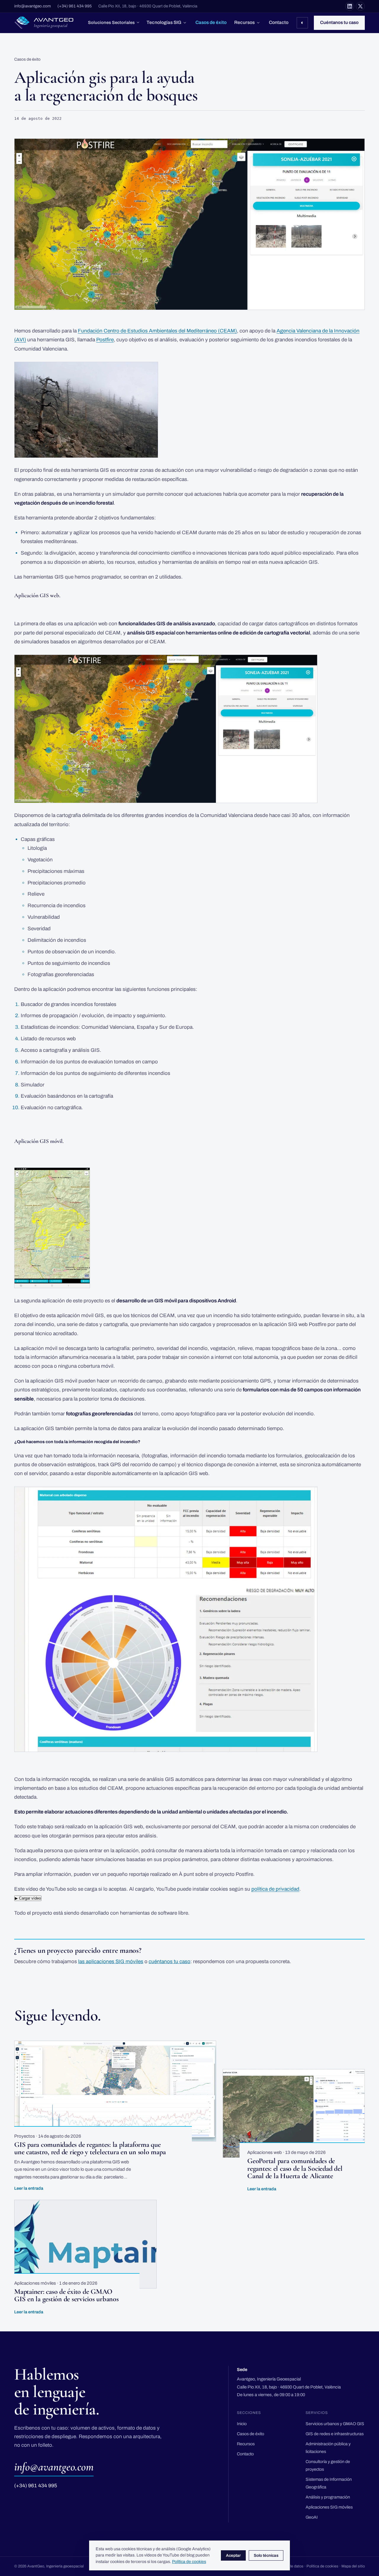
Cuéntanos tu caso (339, 22)
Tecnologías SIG (164, 22)
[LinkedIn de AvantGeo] (350, 6)
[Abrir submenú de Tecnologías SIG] (185, 23)
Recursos (244, 22)
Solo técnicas (266, 2555)
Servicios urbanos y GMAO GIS (335, 2424)
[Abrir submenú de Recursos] (258, 23)
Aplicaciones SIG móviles (329, 2507)
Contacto (279, 22)
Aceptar (233, 2555)
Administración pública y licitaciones (328, 2448)
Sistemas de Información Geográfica (329, 2483)
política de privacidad (275, 1889)
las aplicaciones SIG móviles (111, 1962)
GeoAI (312, 2517)
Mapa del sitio (353, 2566)
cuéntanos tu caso (170, 1962)
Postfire (105, 340)
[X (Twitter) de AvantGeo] (360, 6)
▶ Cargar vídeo (28, 1898)
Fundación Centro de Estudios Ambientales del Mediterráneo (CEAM (156, 331)
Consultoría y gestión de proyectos (328, 2465)
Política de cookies (322, 2566)
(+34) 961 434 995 (75, 6)
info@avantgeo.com (33, 6)
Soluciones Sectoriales (111, 22)
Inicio (242, 2424)
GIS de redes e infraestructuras (335, 2434)
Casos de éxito (211, 22)
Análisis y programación (328, 2497)
